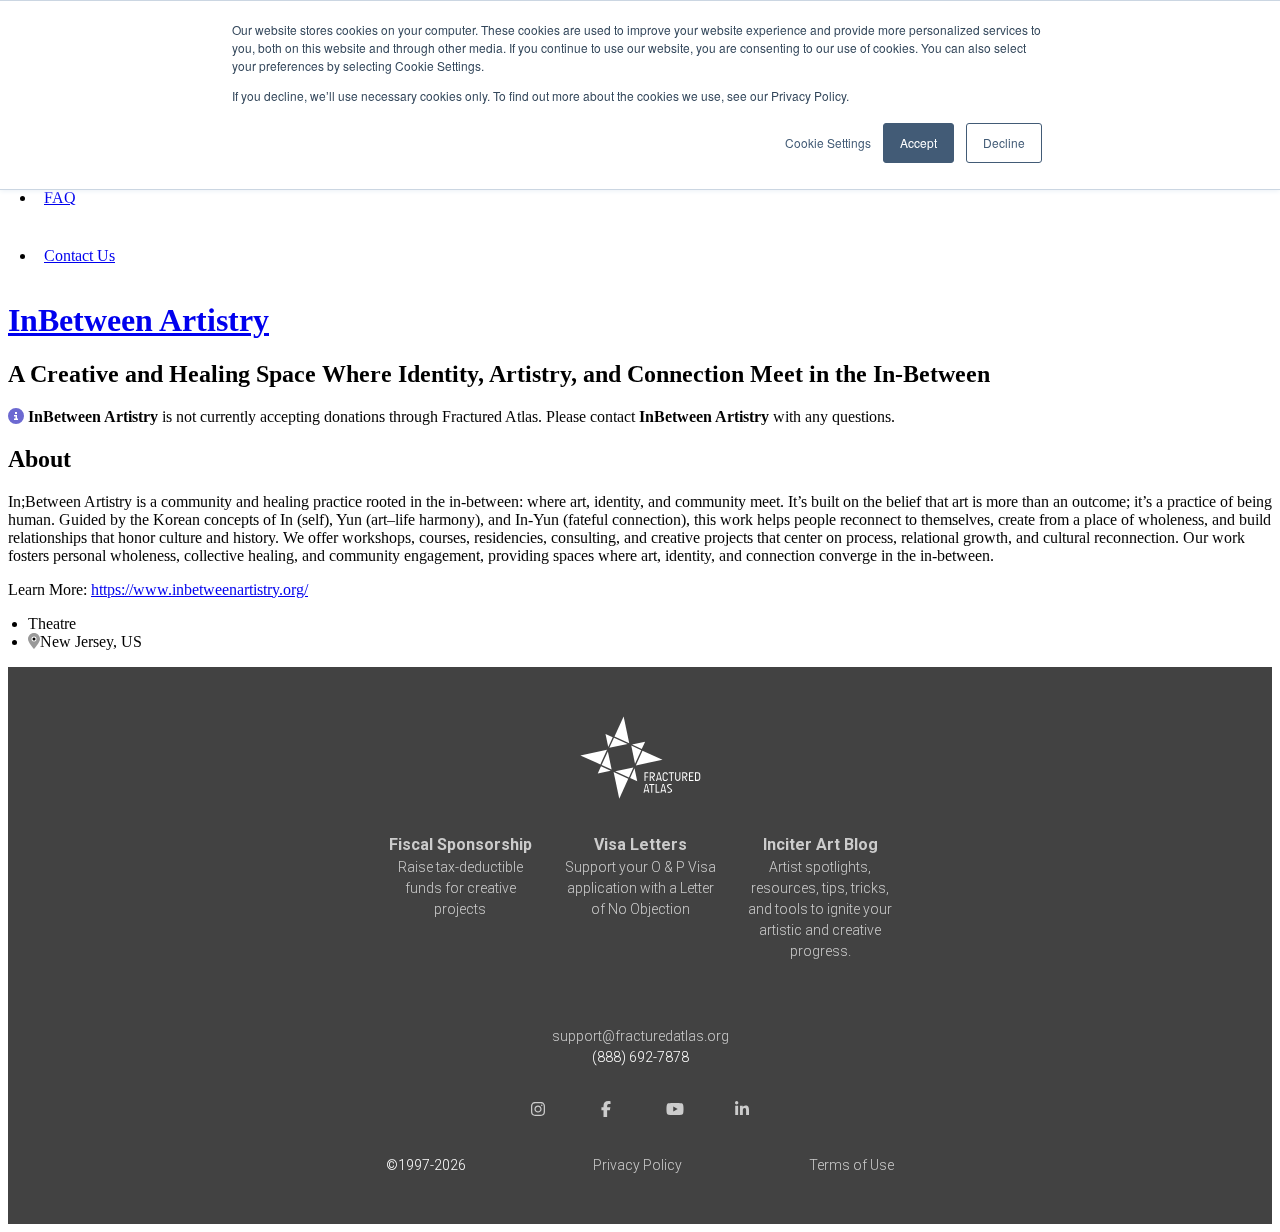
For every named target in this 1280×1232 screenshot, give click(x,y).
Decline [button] (1004, 142)
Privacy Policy (637, 1165)
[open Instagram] (538, 1111)
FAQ (60, 197)
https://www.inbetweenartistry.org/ (199, 589)
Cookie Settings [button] (828, 142)
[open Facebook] (606, 1111)
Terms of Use (851, 1165)
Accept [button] (918, 142)
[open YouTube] (674, 1111)
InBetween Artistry (138, 320)
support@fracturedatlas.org (640, 1036)
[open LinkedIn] (742, 1111)
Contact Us (79, 255)
